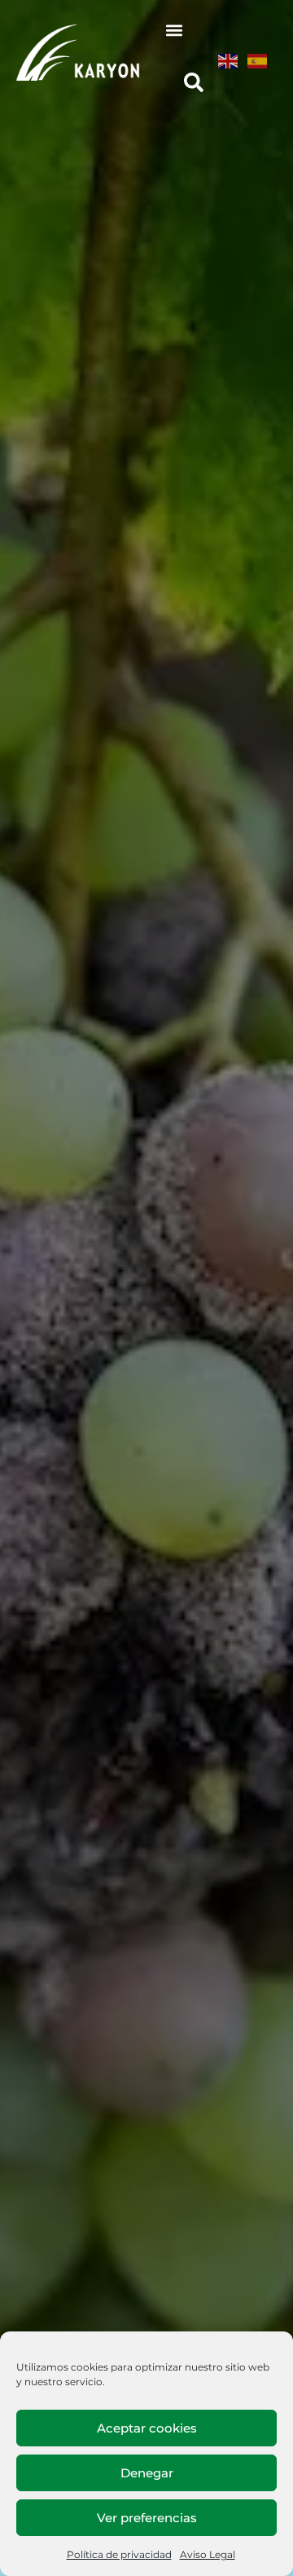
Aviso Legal (208, 2554)
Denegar (147, 2473)
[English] (229, 61)
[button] (175, 30)
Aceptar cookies (147, 2428)
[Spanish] (258, 61)
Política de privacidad (119, 2554)
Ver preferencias (147, 2518)
